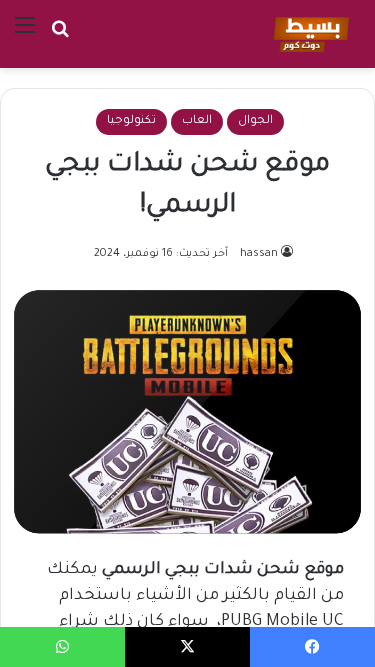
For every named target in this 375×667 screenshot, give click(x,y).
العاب (197, 121)
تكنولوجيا (131, 121)
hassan (259, 254)
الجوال (255, 121)
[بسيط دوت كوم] (308, 34)
